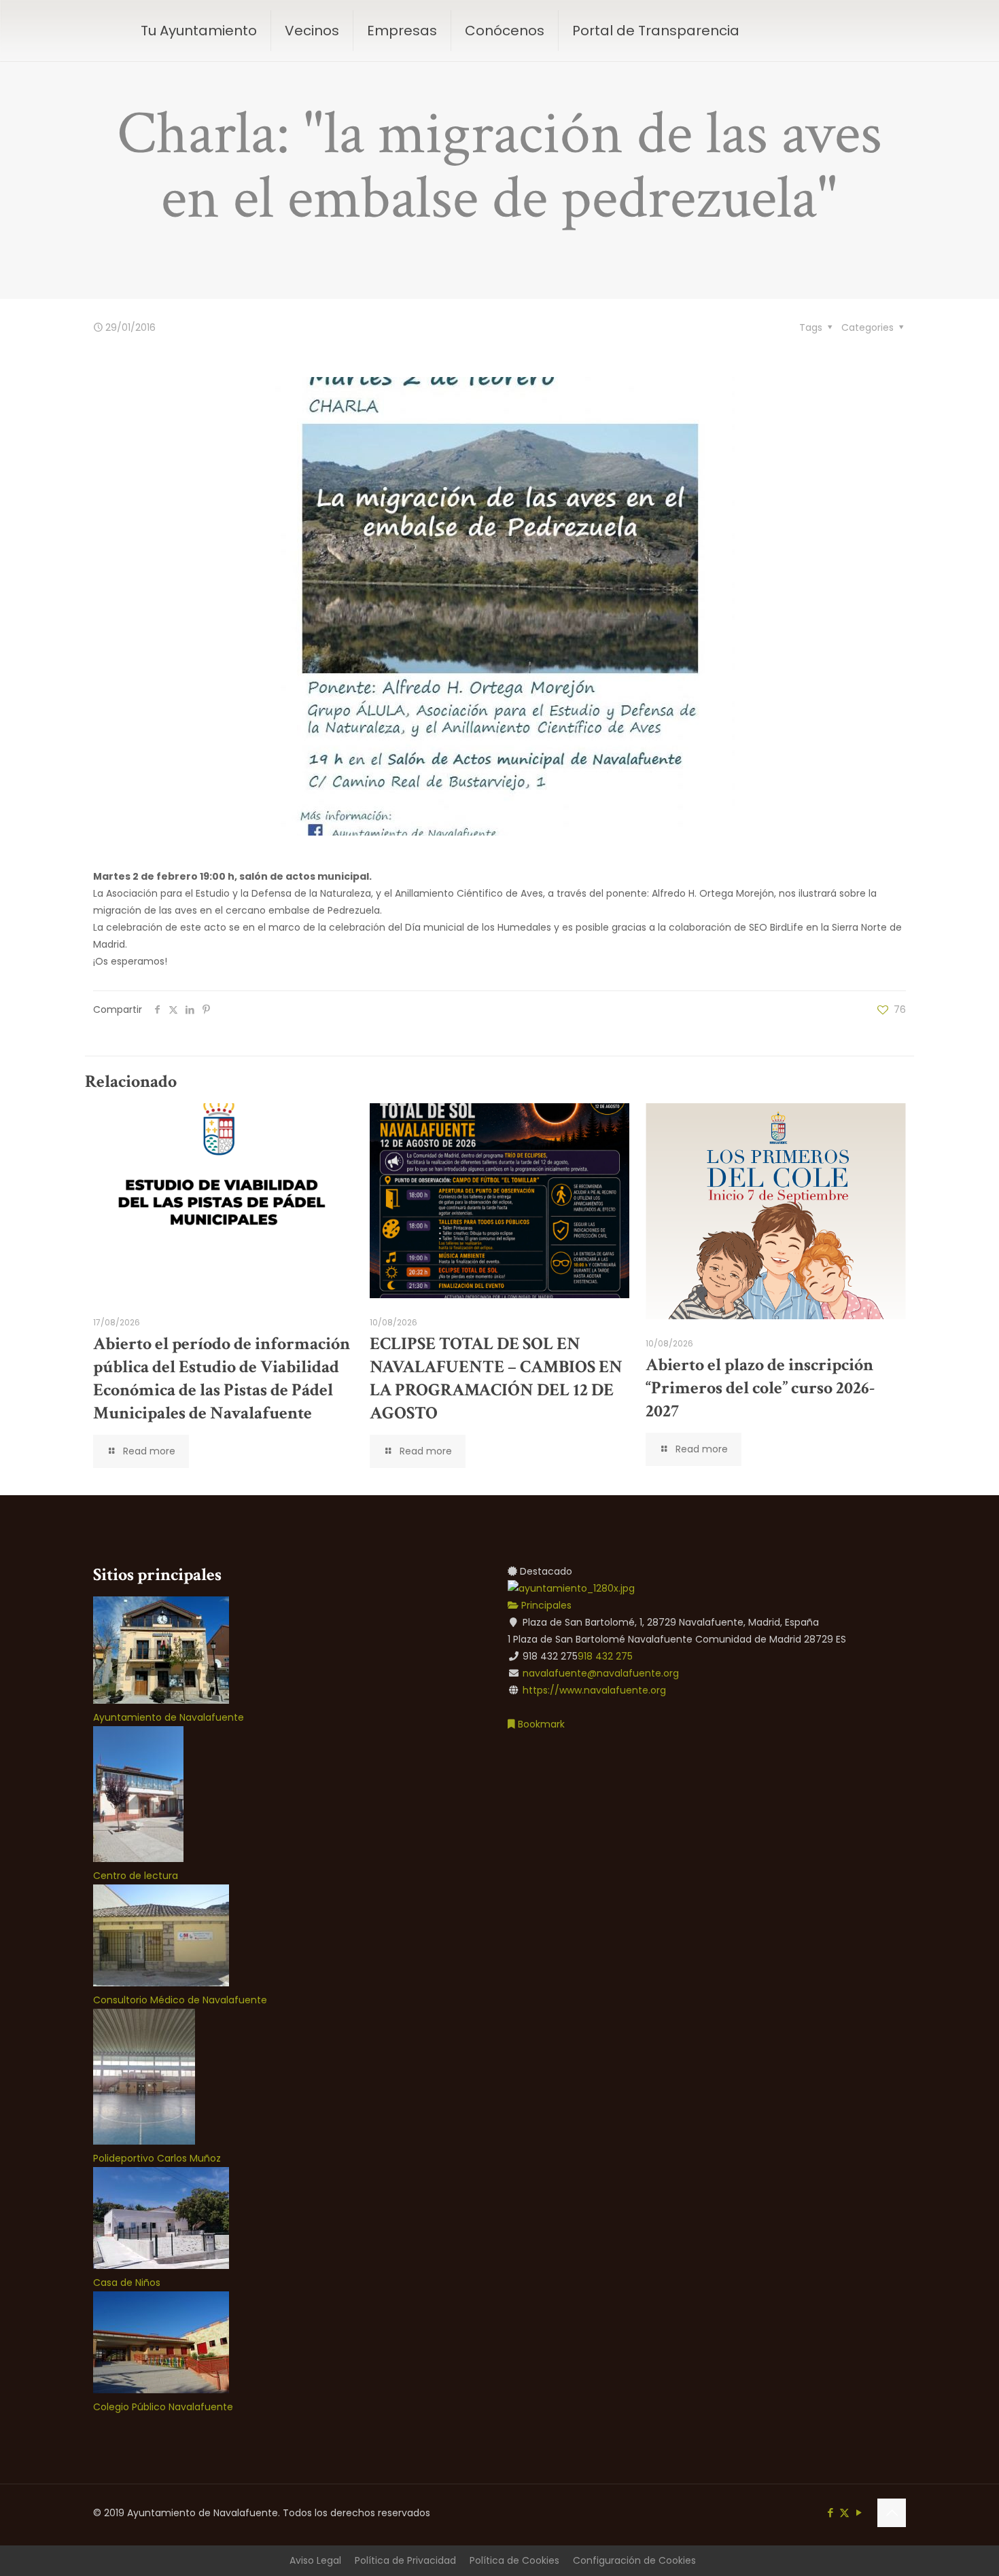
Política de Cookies (514, 2560)
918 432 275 (605, 1656)
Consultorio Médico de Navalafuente (180, 2000)
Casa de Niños (127, 2283)
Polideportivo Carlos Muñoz (157, 2158)
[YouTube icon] (859, 2512)
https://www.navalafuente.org (594, 1690)
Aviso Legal (315, 2560)
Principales (545, 1605)
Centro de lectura (136, 1876)
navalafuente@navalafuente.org (601, 1673)
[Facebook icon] (830, 2512)
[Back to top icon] (892, 2513)
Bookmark (540, 1724)
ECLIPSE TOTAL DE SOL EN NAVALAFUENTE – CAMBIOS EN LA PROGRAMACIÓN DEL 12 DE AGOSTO (496, 1378)
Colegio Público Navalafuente (163, 2407)
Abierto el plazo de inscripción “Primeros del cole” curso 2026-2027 (760, 1388)
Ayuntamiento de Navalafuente (169, 1717)
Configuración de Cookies (634, 2560)
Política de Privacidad (405, 2560)
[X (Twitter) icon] (844, 2512)
